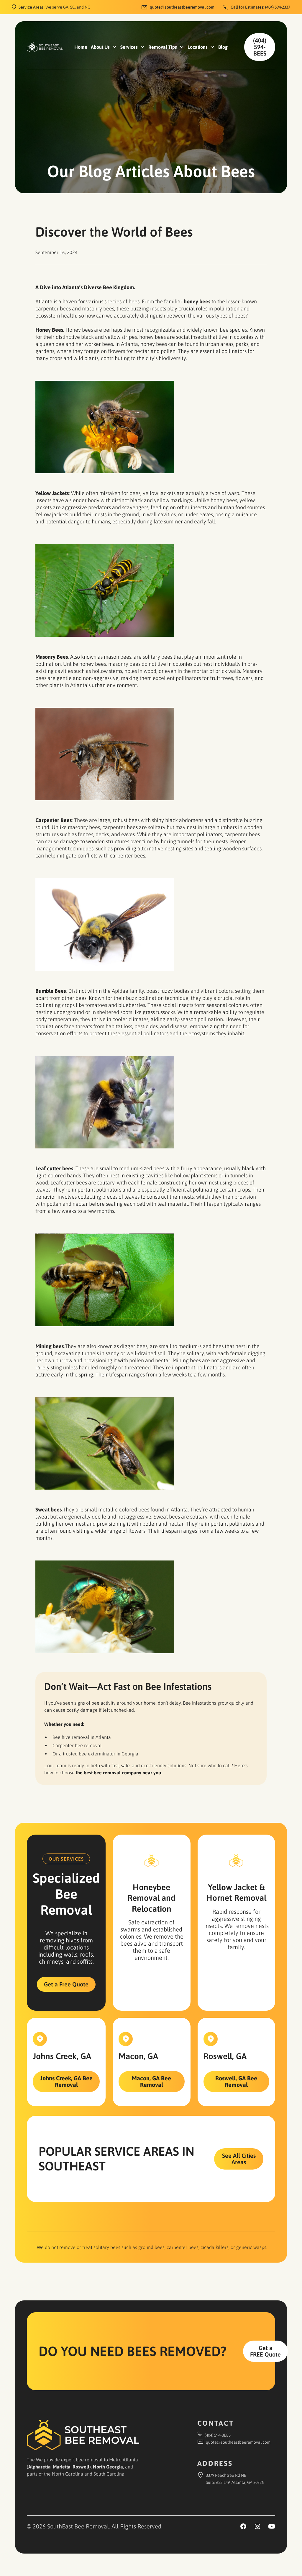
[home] (45, 47)
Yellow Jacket (233, 1887)
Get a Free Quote (66, 1984)
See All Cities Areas (239, 2159)
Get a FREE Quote (265, 2351)
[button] (104, 47)
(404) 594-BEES (260, 47)
